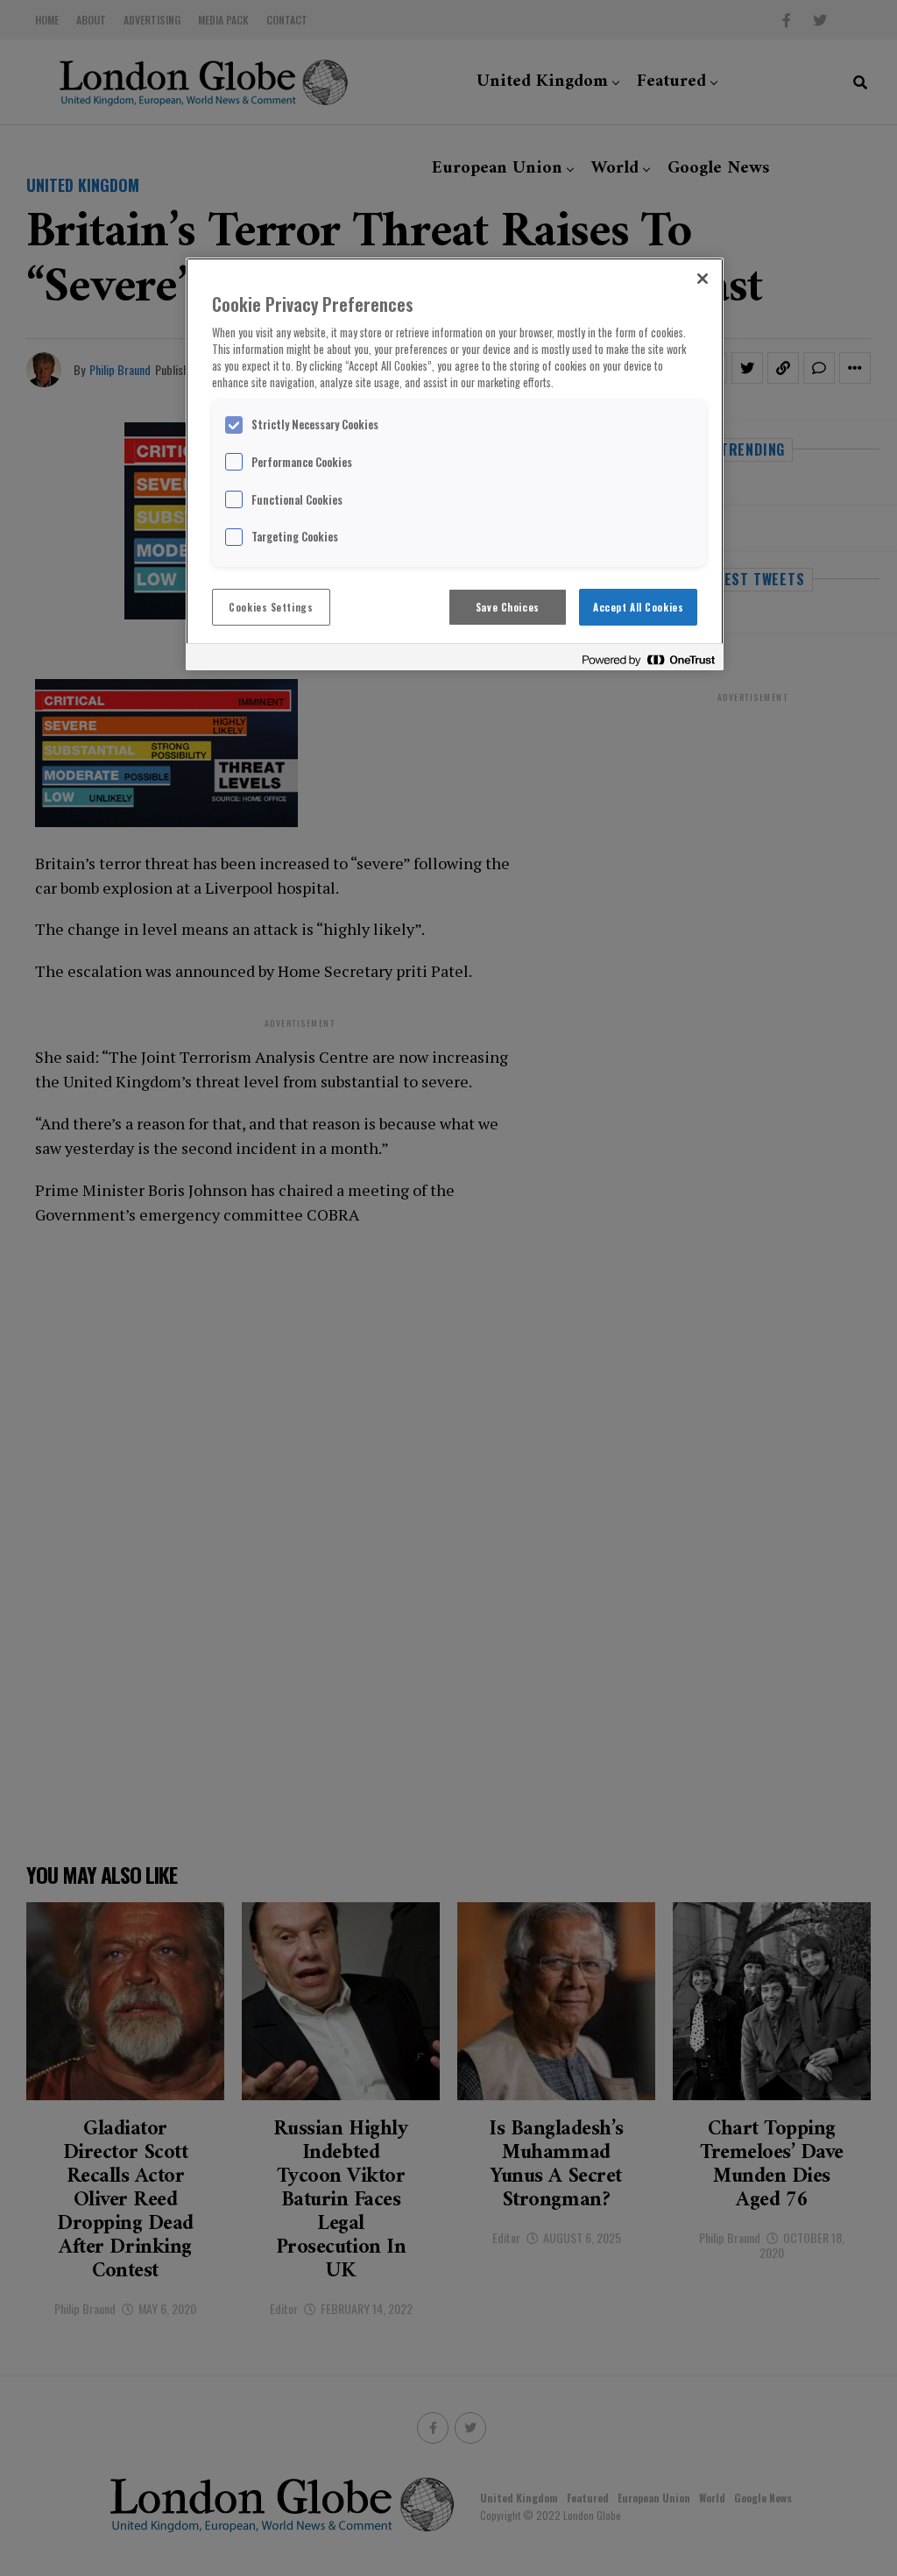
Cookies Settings (271, 607)
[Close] (703, 279)
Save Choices (508, 607)
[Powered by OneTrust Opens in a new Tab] (648, 659)
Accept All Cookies (638, 607)
